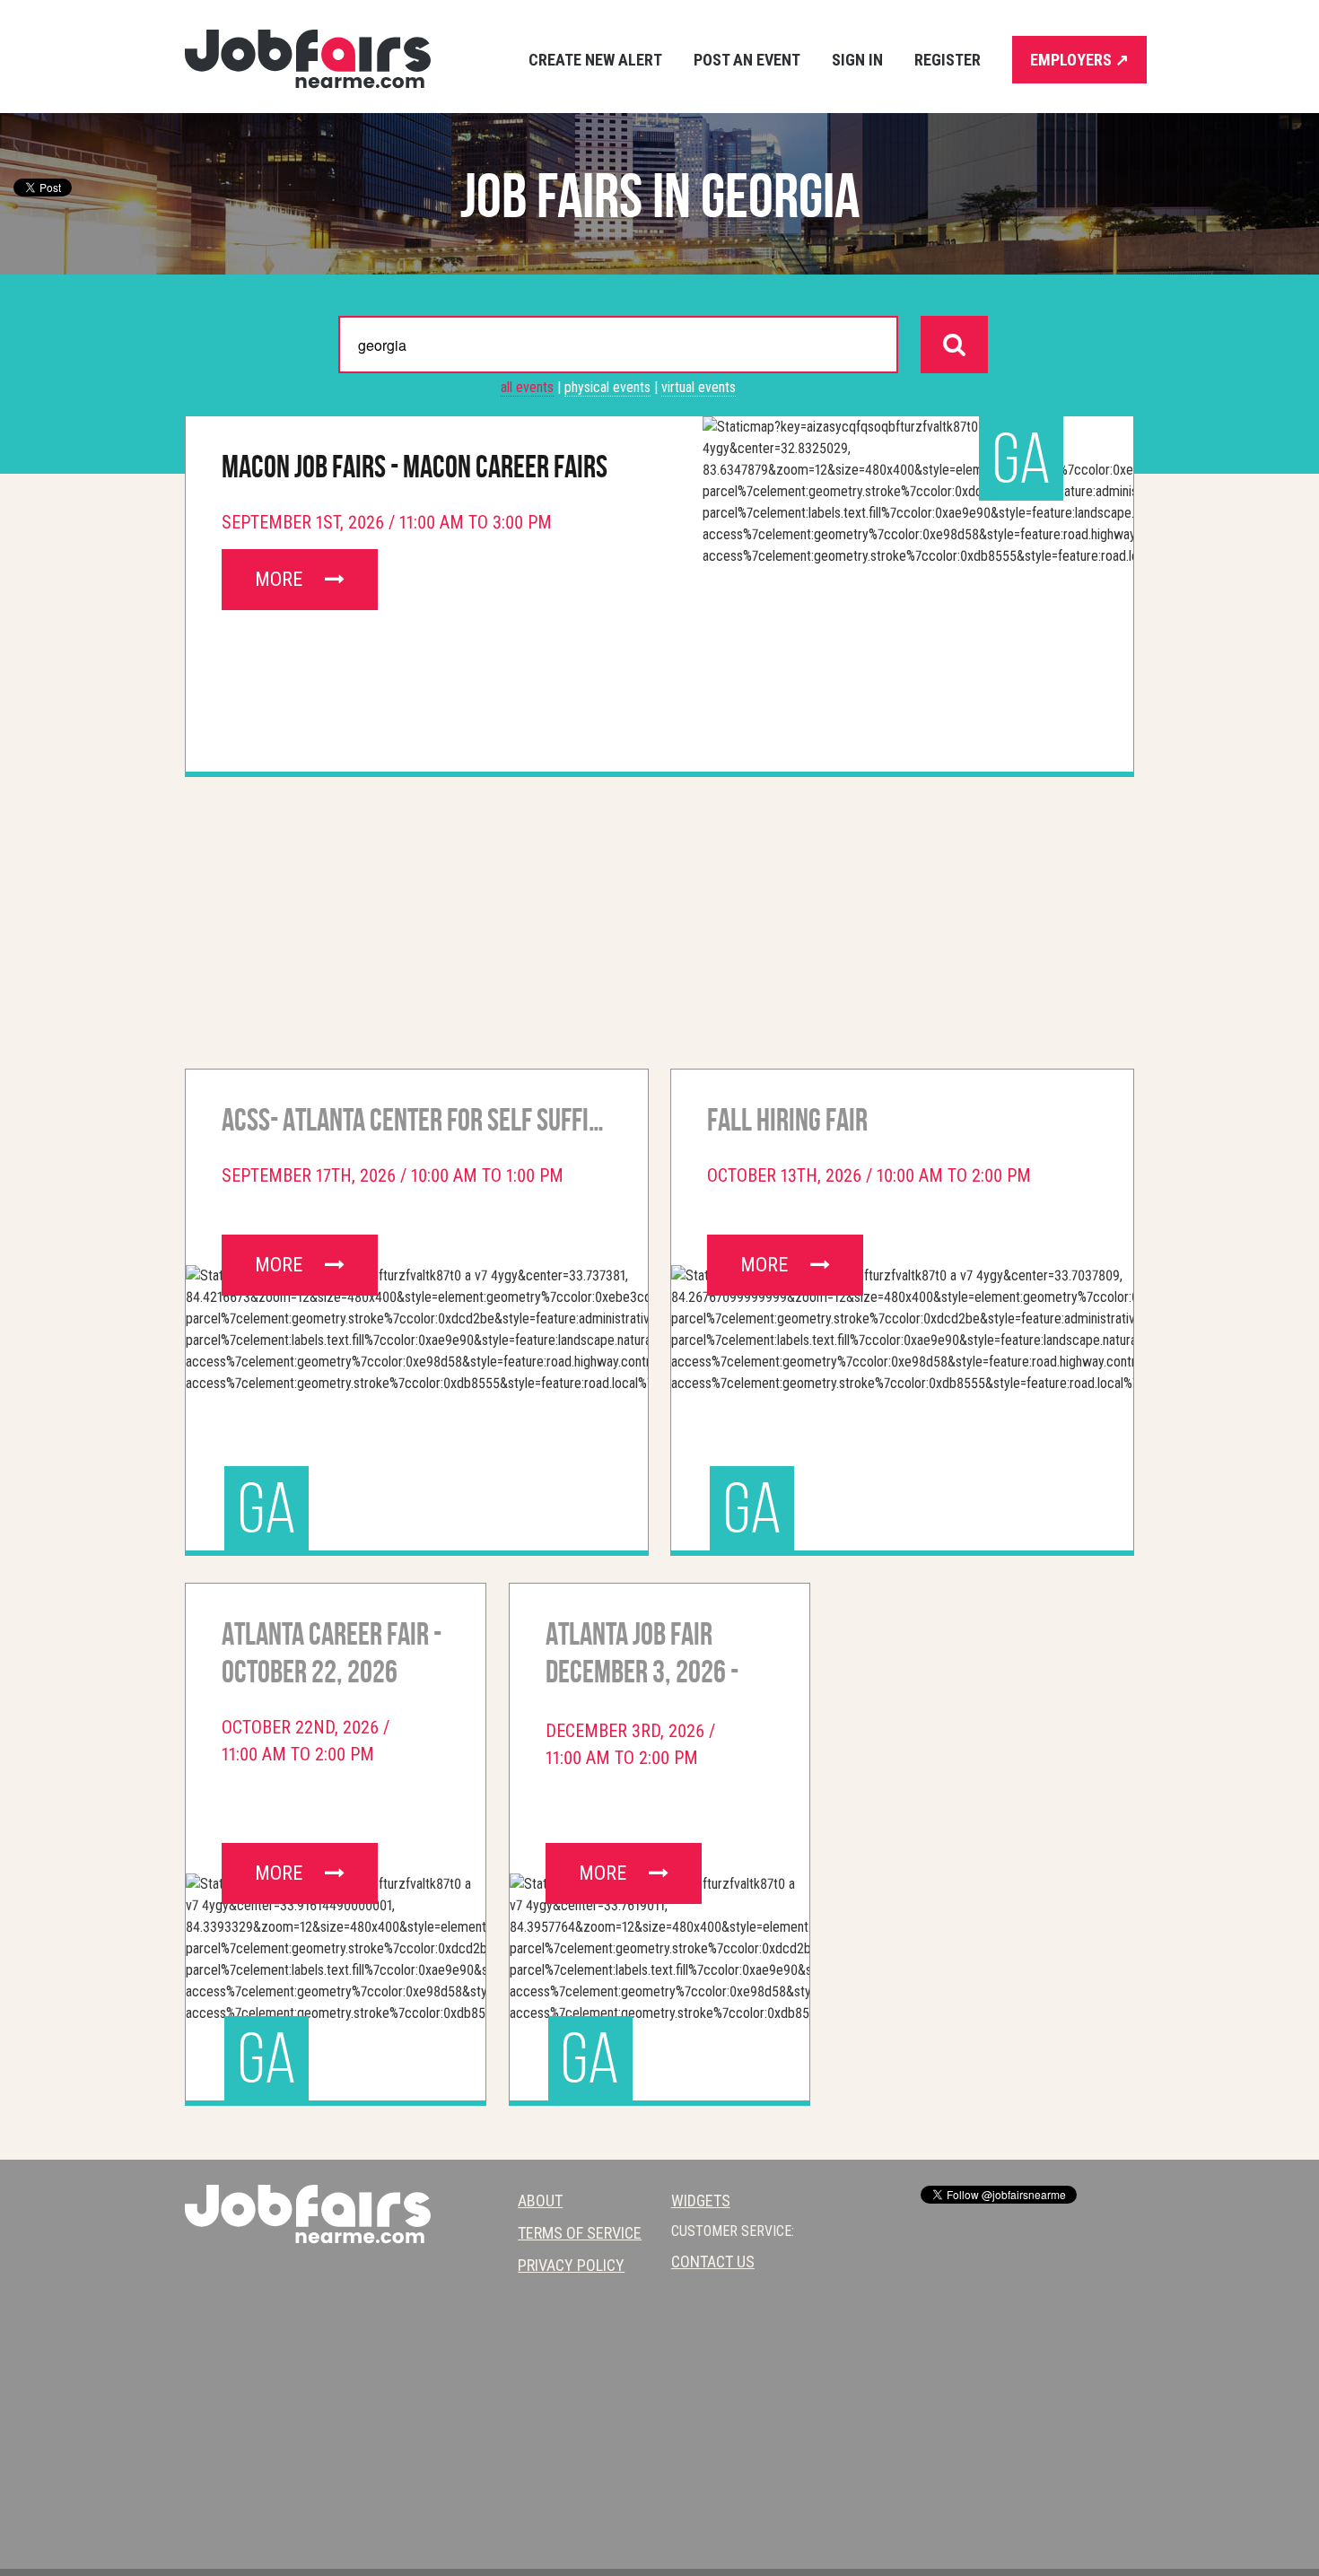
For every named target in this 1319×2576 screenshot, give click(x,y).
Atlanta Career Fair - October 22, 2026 (332, 1653)
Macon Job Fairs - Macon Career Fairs (415, 467)
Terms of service (580, 2233)
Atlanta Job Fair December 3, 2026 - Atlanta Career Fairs (655, 1655)
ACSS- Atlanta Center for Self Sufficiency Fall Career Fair (417, 1120)
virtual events (699, 387)
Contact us (713, 2262)
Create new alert (595, 60)
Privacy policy (571, 2265)
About (540, 2201)
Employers (1079, 60)
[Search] (954, 345)
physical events (607, 387)
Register (948, 60)
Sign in (857, 60)
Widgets (701, 2201)
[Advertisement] (659, 916)
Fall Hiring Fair (787, 1120)
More (281, 579)
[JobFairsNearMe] (308, 59)
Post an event (747, 60)
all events (527, 387)
